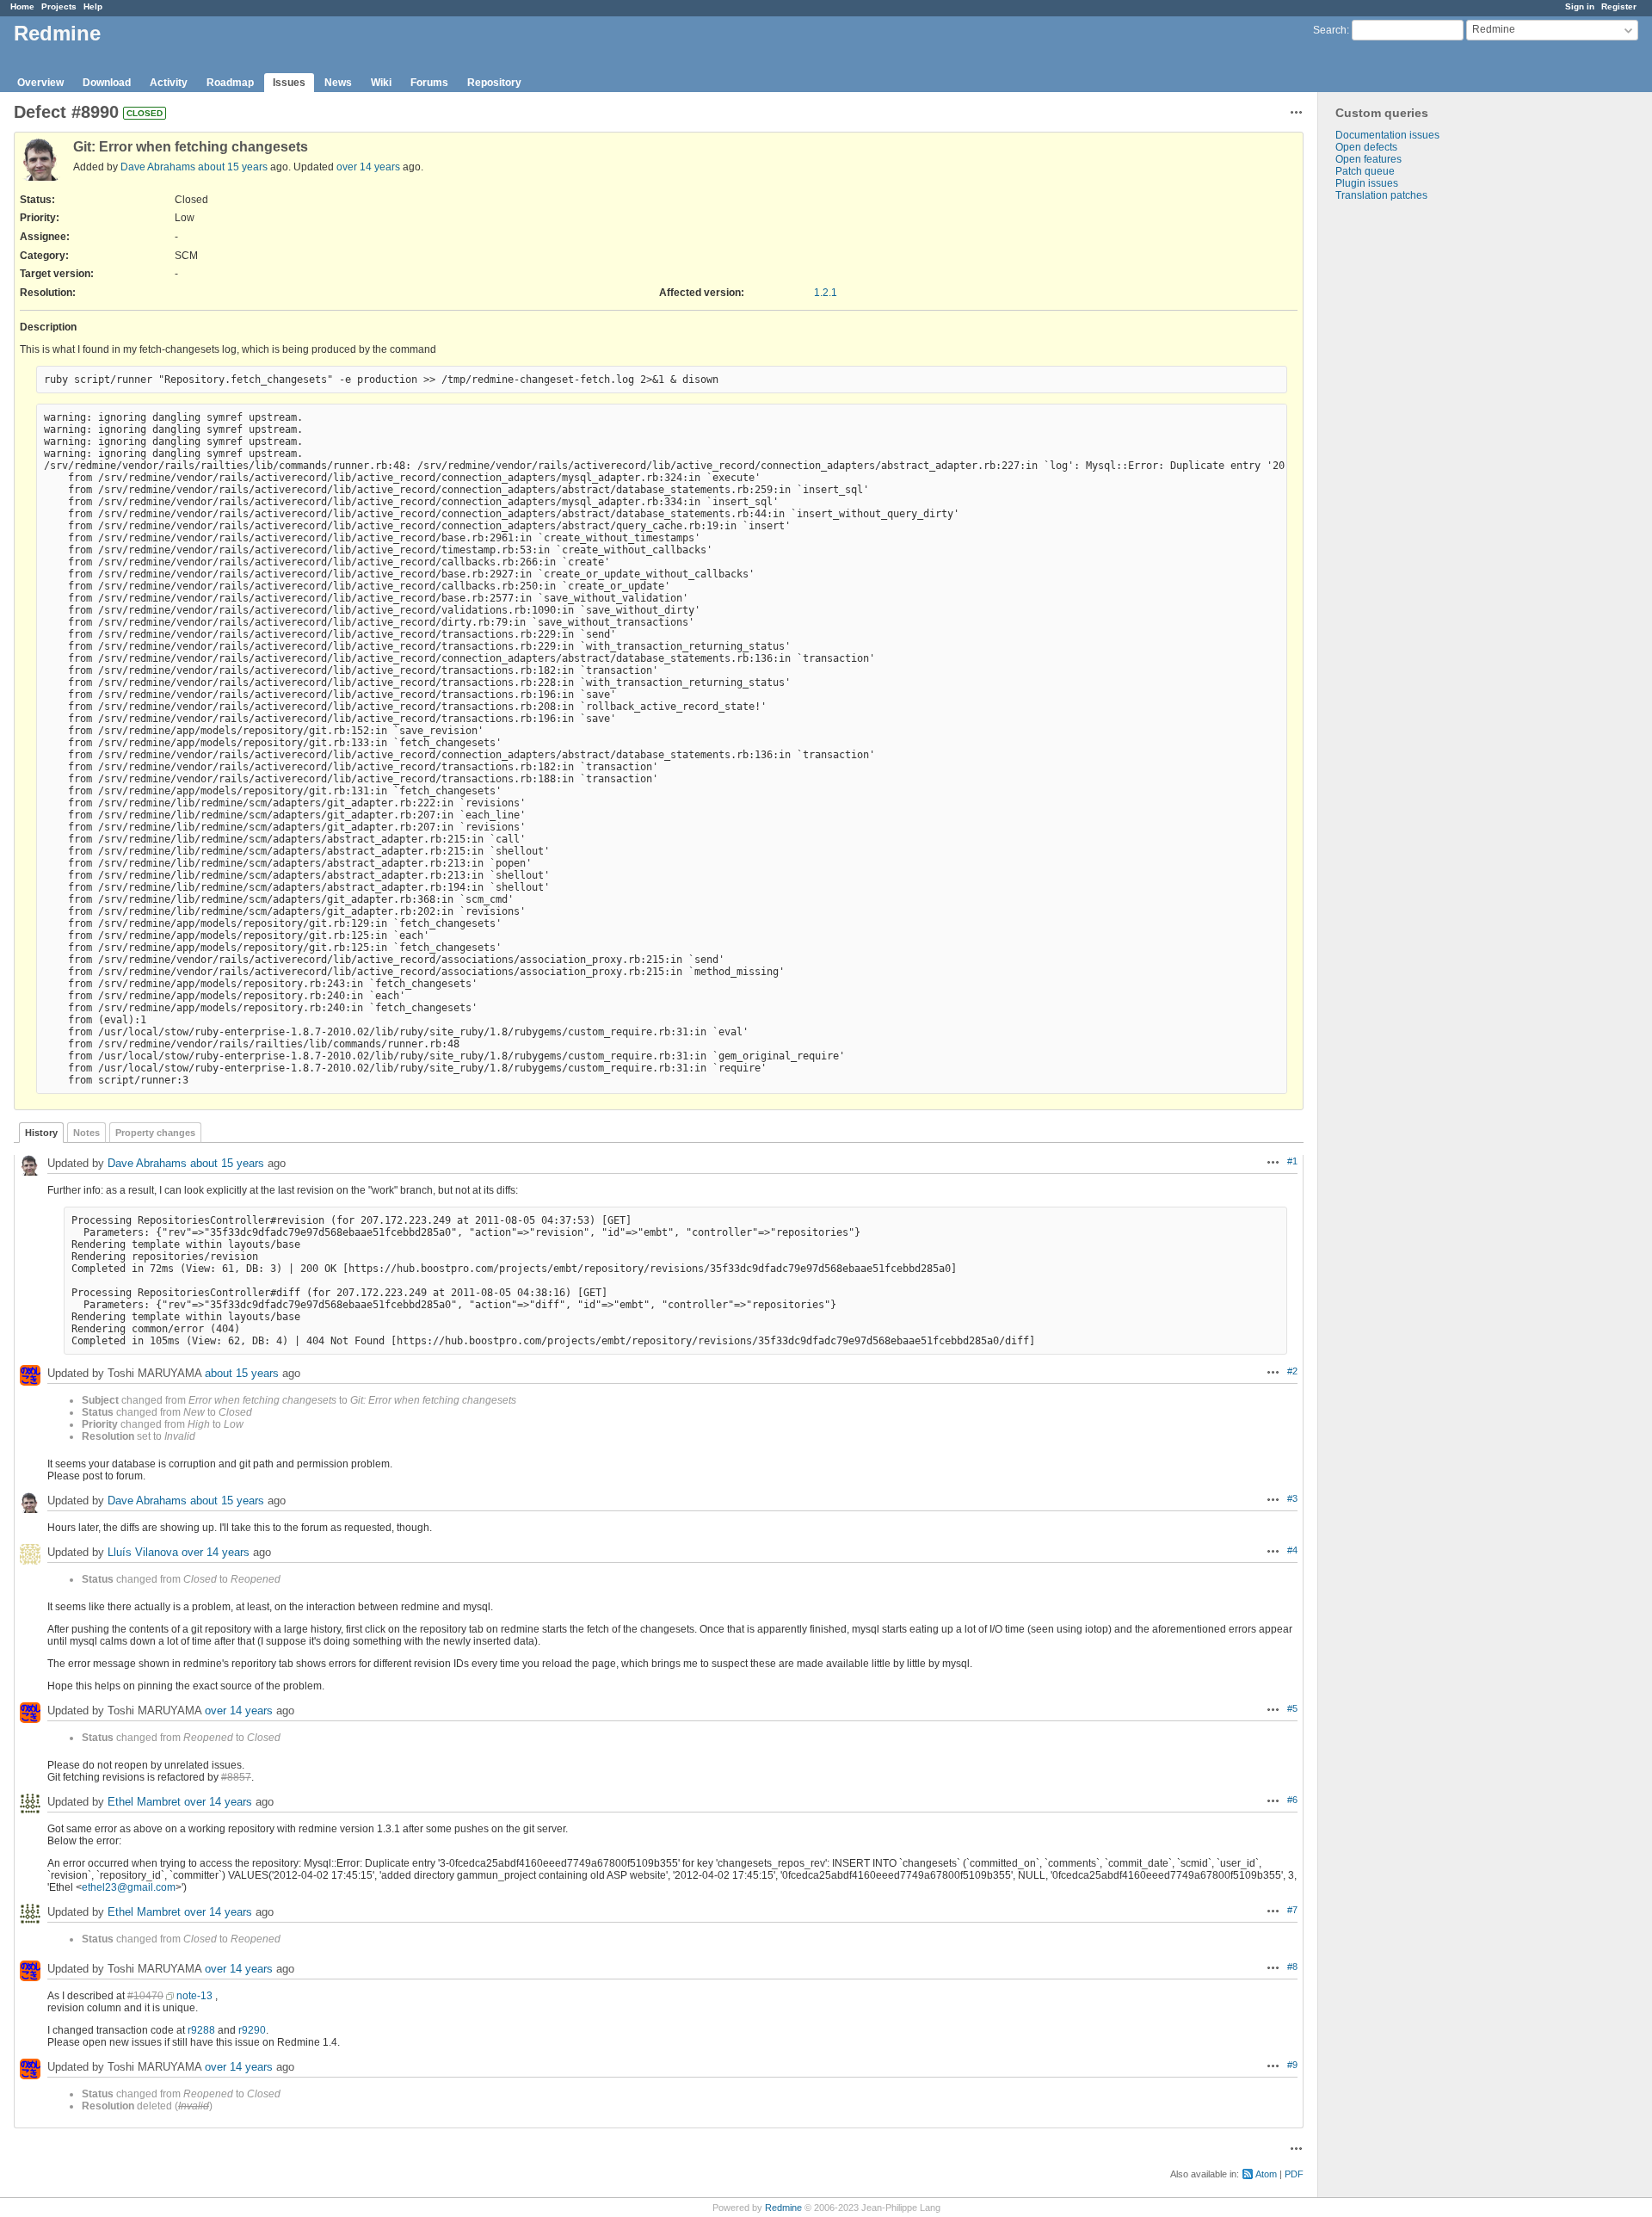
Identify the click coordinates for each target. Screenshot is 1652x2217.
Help (93, 6)
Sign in (1580, 6)
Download (107, 83)
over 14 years (368, 167)
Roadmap (230, 83)
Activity (169, 83)
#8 (1292, 1967)
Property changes (155, 1133)
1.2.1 (826, 293)
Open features (1368, 159)
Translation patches (1381, 195)
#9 (1292, 2065)
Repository (494, 83)
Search (1330, 30)
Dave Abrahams (158, 167)
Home (22, 6)
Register (1619, 6)
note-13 (194, 1996)
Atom (1266, 2174)
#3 (1292, 1498)
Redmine (783, 2208)
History (41, 1133)
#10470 (145, 1996)
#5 (1292, 1708)
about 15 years (233, 167)
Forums (429, 83)
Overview (40, 83)
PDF (1294, 2174)
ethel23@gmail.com (129, 1887)
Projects (59, 6)
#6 (1292, 1800)
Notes (86, 1133)
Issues (289, 83)
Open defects (1366, 147)
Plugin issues (1367, 183)
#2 (1292, 1371)
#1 (1292, 1161)
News (338, 83)
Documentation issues (1387, 135)
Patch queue (1365, 171)
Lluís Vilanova (143, 1552)
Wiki (381, 83)
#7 (1292, 1910)
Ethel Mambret (144, 1802)
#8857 (236, 1777)
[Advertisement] (1404, 472)
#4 (1292, 1550)
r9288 (201, 2030)
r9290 (252, 2030)
